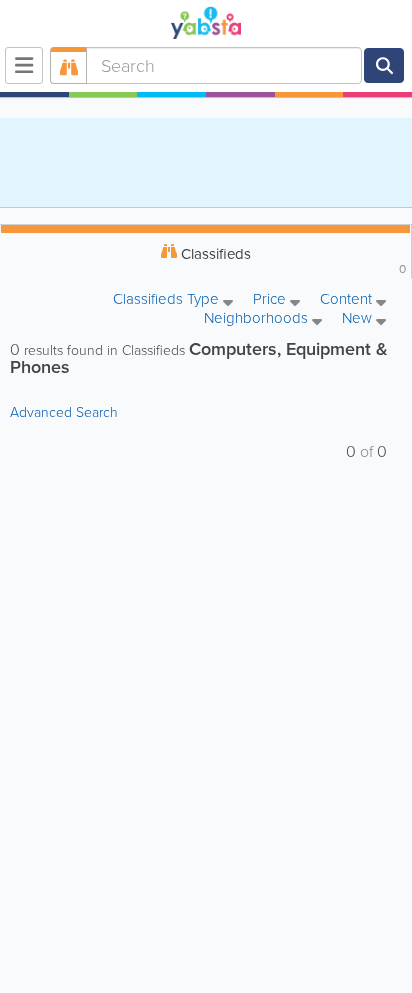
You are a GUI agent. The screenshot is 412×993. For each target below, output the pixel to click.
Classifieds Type (168, 300)
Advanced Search (64, 412)
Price (271, 300)
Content (348, 300)
